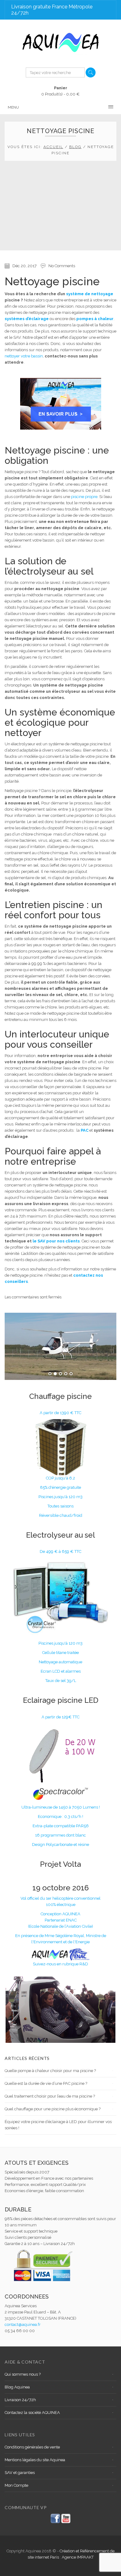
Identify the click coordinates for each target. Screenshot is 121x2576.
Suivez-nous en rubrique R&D (60, 1964)
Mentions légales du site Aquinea (35, 2460)
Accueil (53, 147)
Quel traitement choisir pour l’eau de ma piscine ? (50, 2096)
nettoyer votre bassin (24, 356)
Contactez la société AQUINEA (32, 2413)
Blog (75, 147)
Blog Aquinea (17, 2387)
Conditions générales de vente (32, 2447)
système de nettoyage (90, 294)
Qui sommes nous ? (23, 2374)
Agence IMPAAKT (78, 2557)
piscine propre (84, 497)
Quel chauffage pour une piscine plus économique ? (53, 2109)
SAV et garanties (20, 2473)
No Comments (62, 266)
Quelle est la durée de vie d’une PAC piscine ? (46, 2083)
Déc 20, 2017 (25, 266)
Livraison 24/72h (20, 2400)
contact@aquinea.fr (23, 2324)
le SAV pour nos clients (56, 1241)
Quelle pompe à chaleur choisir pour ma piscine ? (50, 2071)
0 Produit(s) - (60, 91)
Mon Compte (16, 2485)
